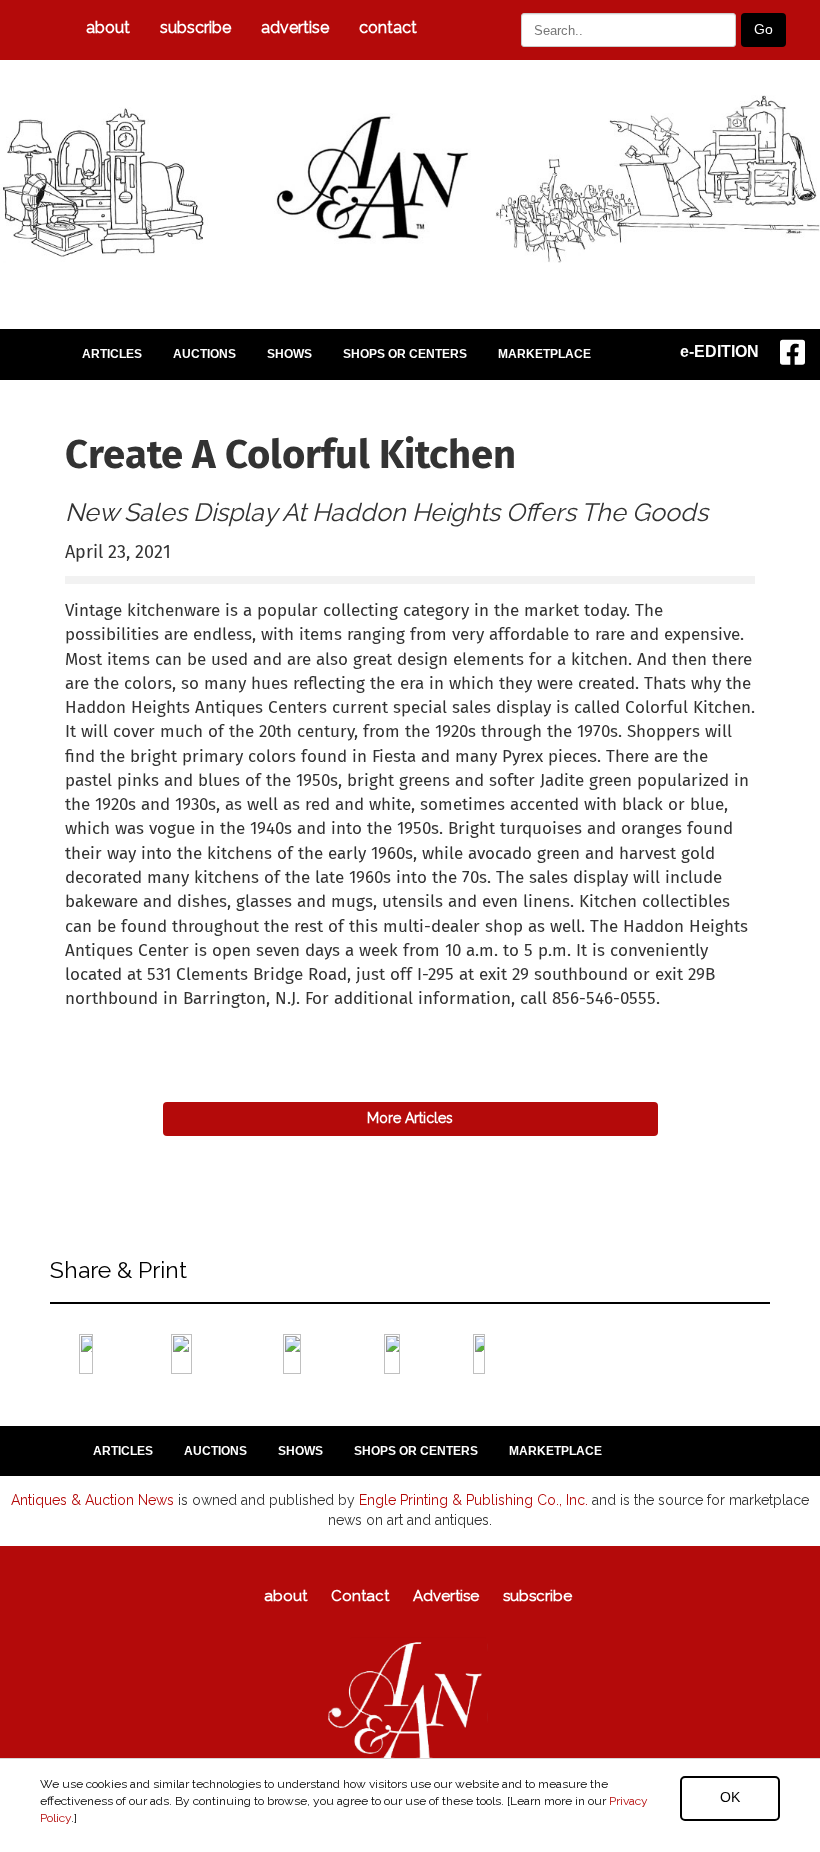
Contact (388, 27)
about (108, 27)
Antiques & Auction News (92, 1500)
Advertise (295, 27)
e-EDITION (719, 351)
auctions (204, 354)
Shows (289, 354)
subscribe (195, 27)
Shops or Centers (405, 354)
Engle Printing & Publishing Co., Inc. (473, 1500)
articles (112, 354)
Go (763, 29)
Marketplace (544, 354)
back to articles (114, 1021)
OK (730, 1797)
